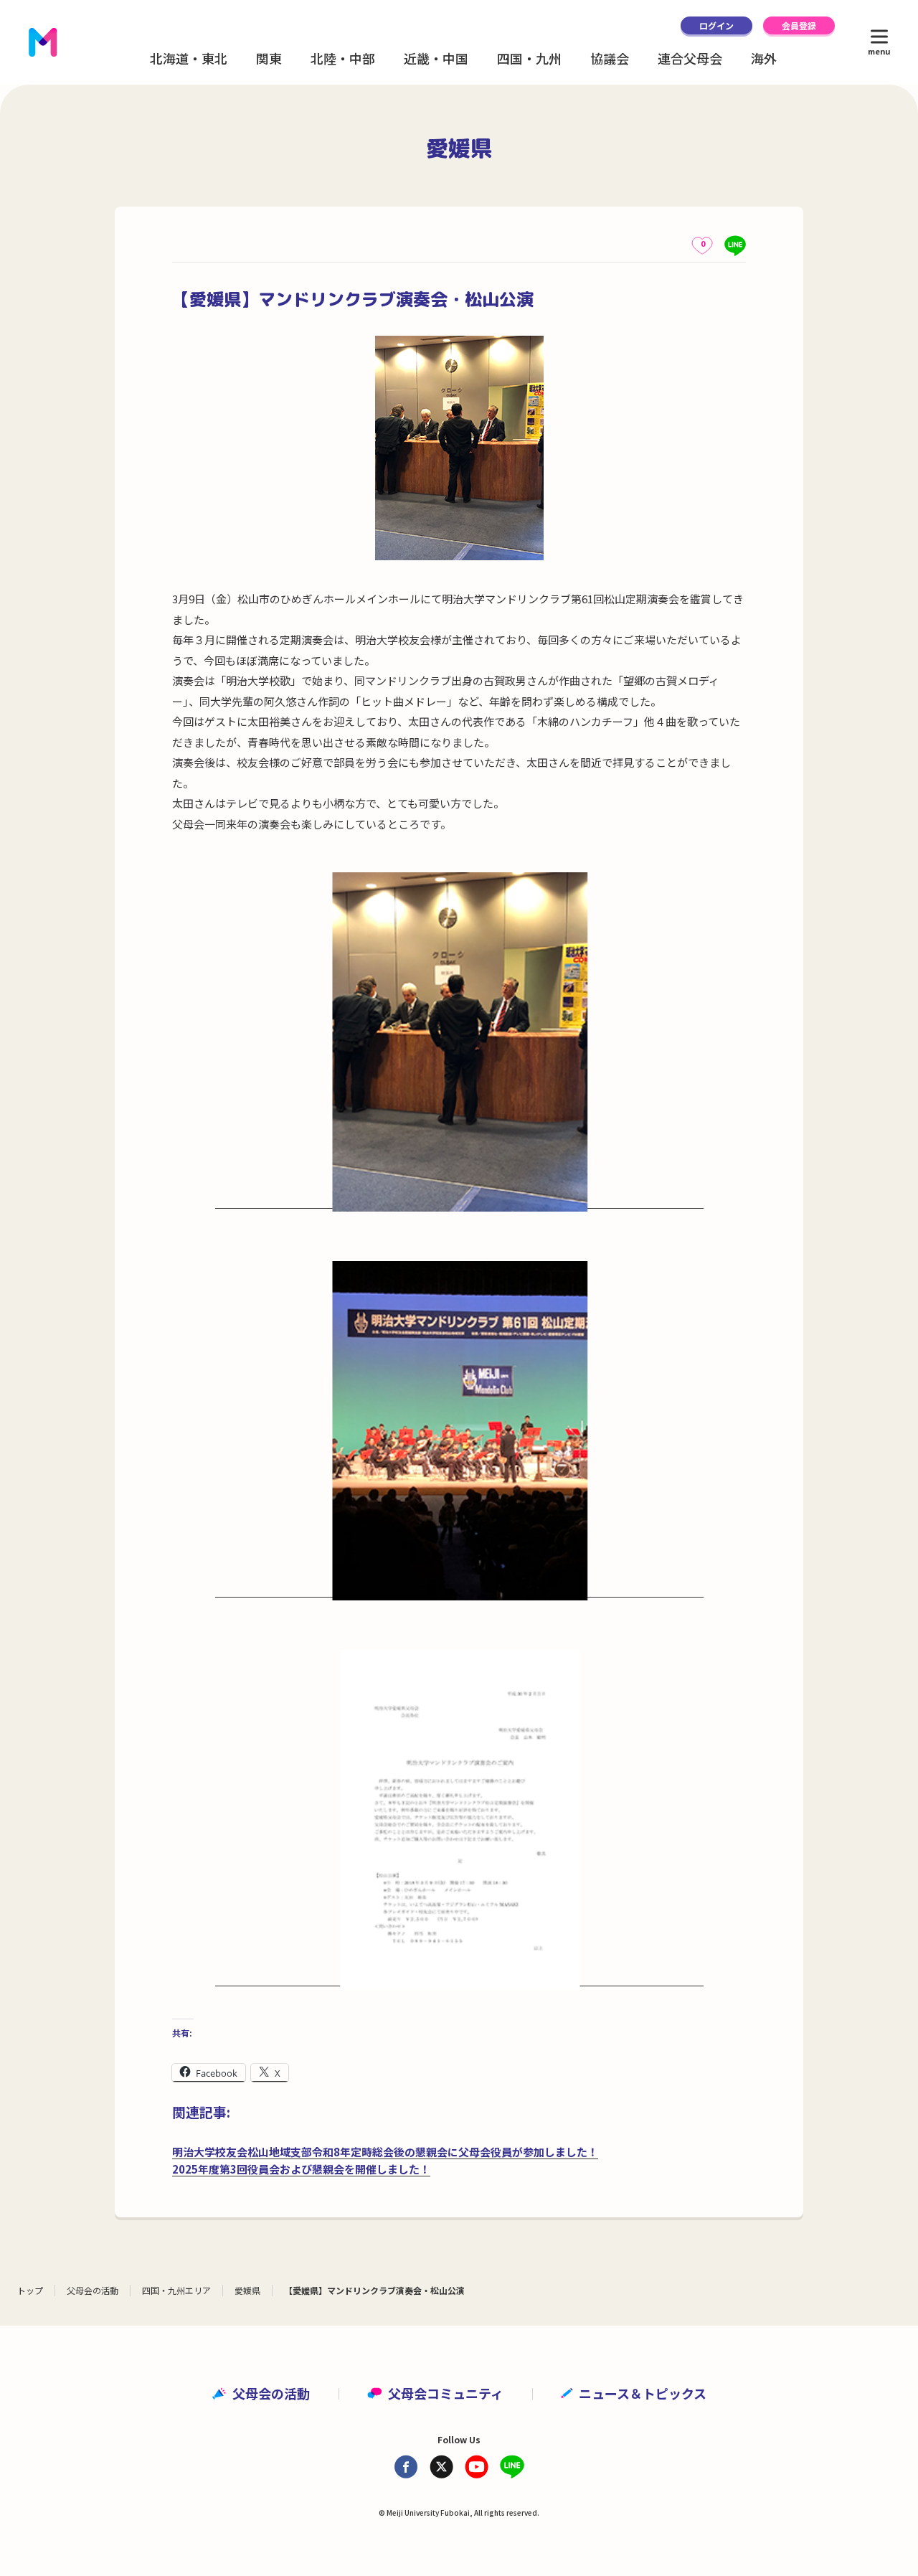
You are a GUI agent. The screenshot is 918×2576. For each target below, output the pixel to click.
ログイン (716, 25)
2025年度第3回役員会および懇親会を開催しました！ (301, 2169)
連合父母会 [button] (690, 58)
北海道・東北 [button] (189, 58)
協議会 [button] (610, 58)
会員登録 (799, 25)
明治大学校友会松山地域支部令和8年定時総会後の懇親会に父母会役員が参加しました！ (385, 2152)
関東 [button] (269, 58)
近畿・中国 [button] (436, 58)
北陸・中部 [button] (343, 58)
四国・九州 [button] (529, 58)
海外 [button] (764, 58)
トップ (30, 2290)
